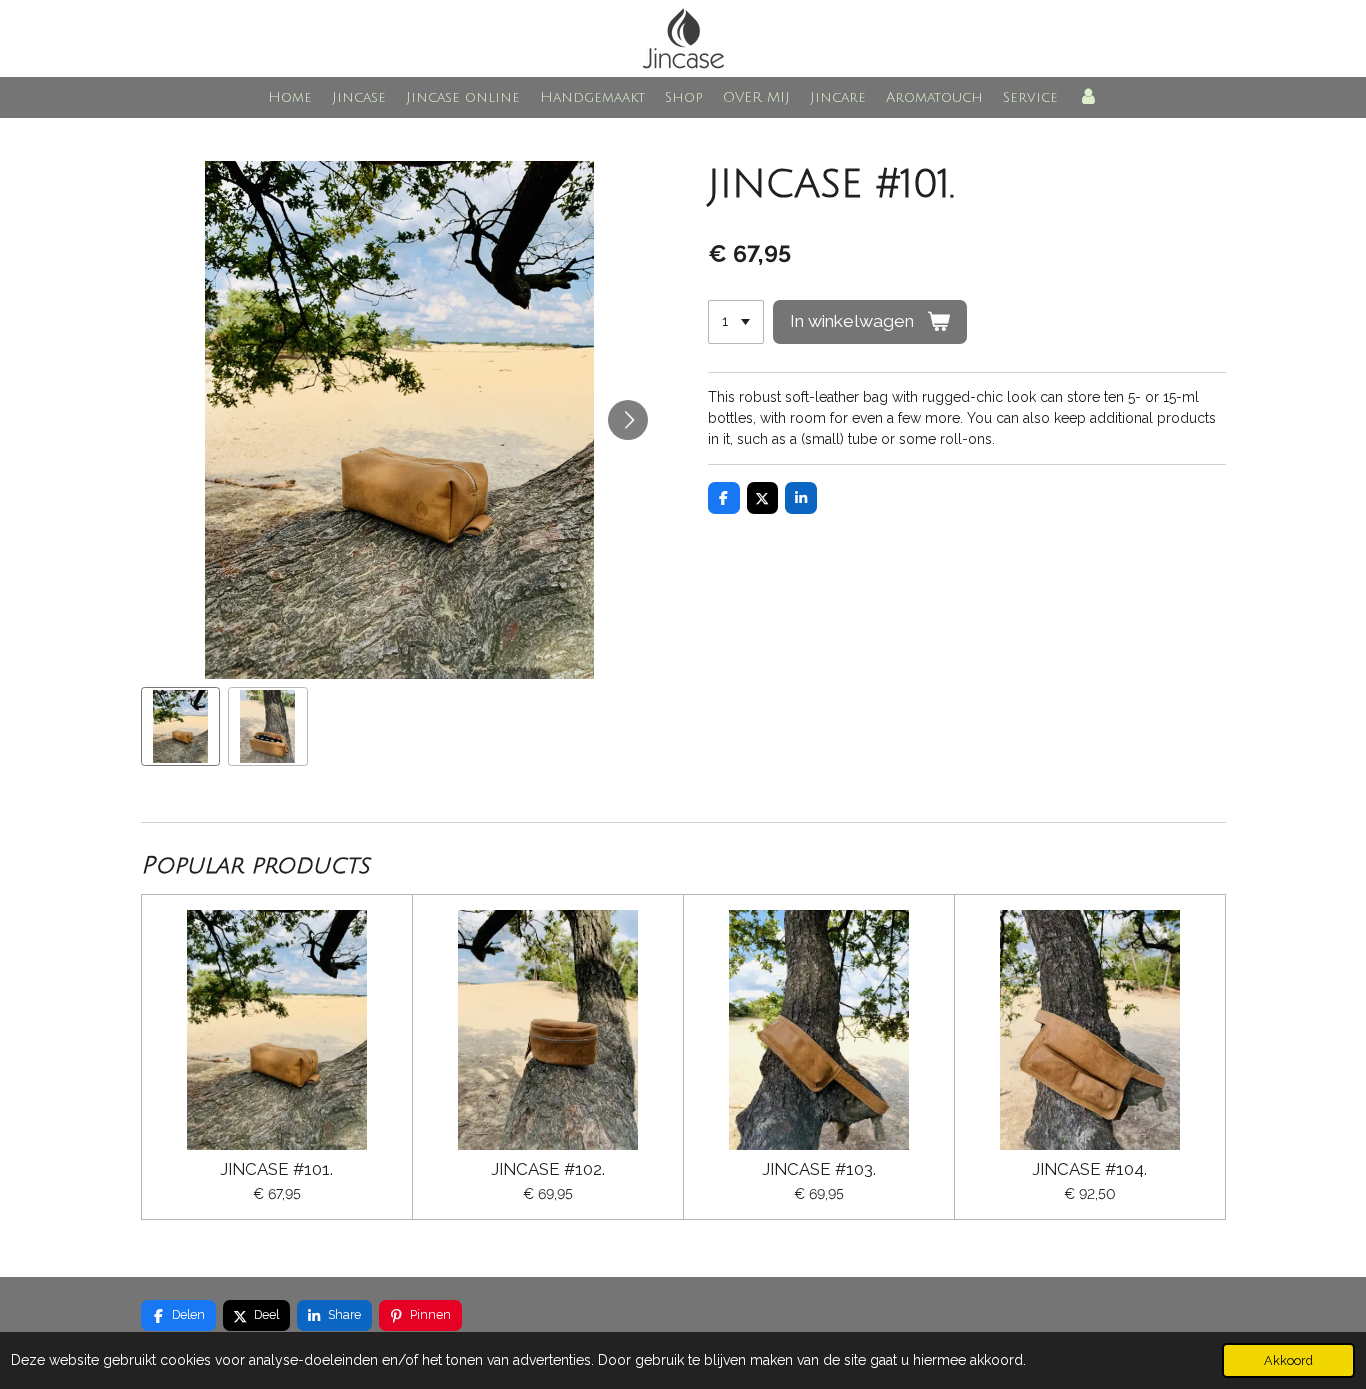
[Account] (1088, 97)
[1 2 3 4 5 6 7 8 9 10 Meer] (736, 322)
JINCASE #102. (548, 1169)
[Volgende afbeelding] (628, 420)
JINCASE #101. (276, 1169)
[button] (181, 727)
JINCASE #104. (1089, 1169)
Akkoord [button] (1288, 1360)
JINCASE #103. (819, 1169)
